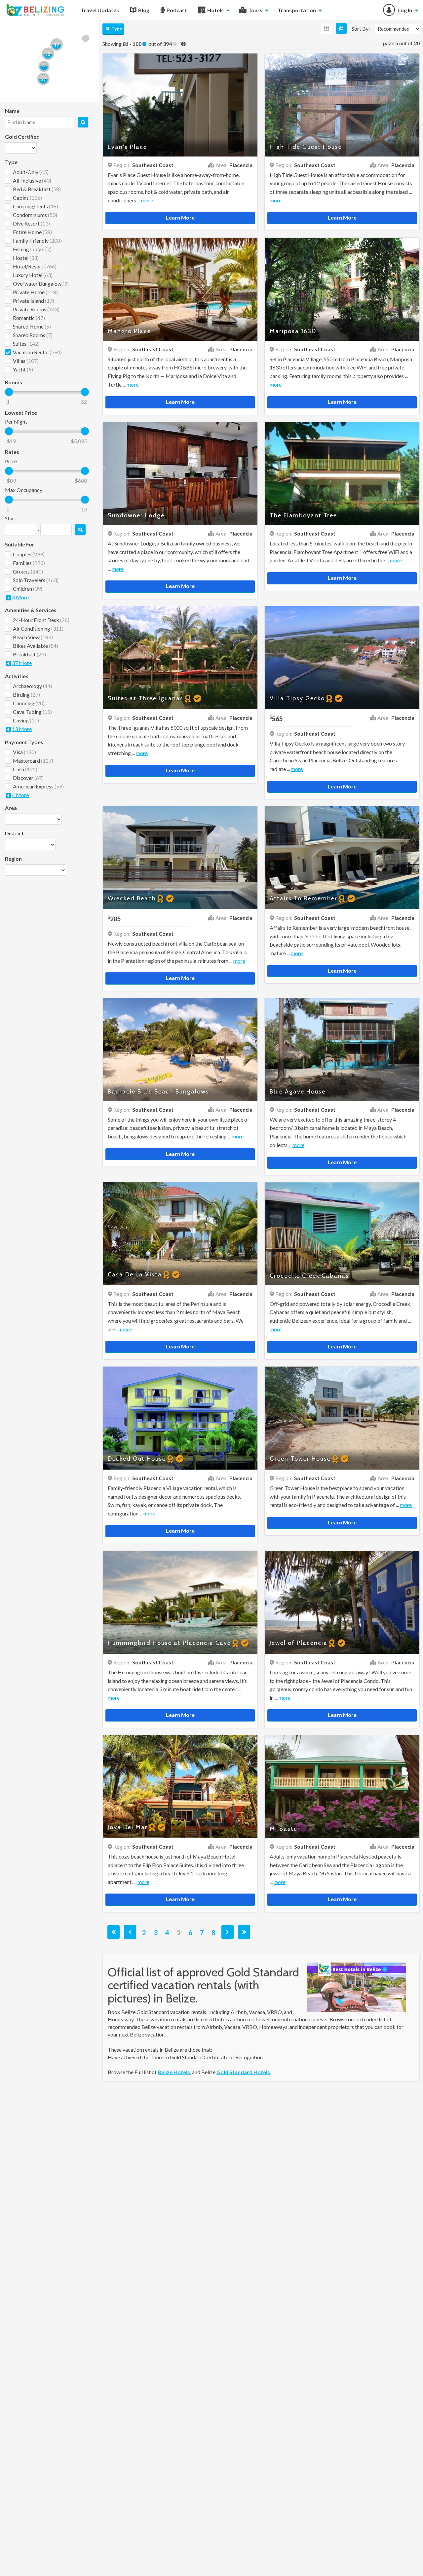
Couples (29, 554)
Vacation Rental (37, 352)
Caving (26, 720)
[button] (43, 79)
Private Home (35, 292)
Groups (28, 571)
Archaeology (33, 686)
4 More (20, 795)
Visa (24, 752)
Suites (26, 344)
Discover (28, 778)
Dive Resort (31, 223)
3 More (20, 597)
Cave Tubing (32, 712)
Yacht (23, 369)
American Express (38, 786)
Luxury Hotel (33, 275)
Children (28, 589)
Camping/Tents (36, 206)
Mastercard (33, 761)
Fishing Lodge (32, 249)
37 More (22, 663)
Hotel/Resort (35, 266)
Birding (26, 695)
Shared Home (32, 326)
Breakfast (29, 654)
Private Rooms (36, 309)
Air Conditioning (38, 628)
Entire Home (32, 232)
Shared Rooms (33, 335)
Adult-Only (31, 172)
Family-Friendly (37, 241)
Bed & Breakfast (37, 189)
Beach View (33, 637)
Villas (26, 361)
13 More (22, 729)
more (147, 200)
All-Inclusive (32, 180)
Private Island (34, 301)
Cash (25, 769)
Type (117, 29)
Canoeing (29, 703)
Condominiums (35, 215)
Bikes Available (36, 646)
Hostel (26, 258)
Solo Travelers (36, 580)
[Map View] (341, 28)
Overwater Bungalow (41, 283)
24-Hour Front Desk (41, 620)
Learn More (180, 217)
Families (29, 563)
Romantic (29, 318)
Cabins (27, 198)
